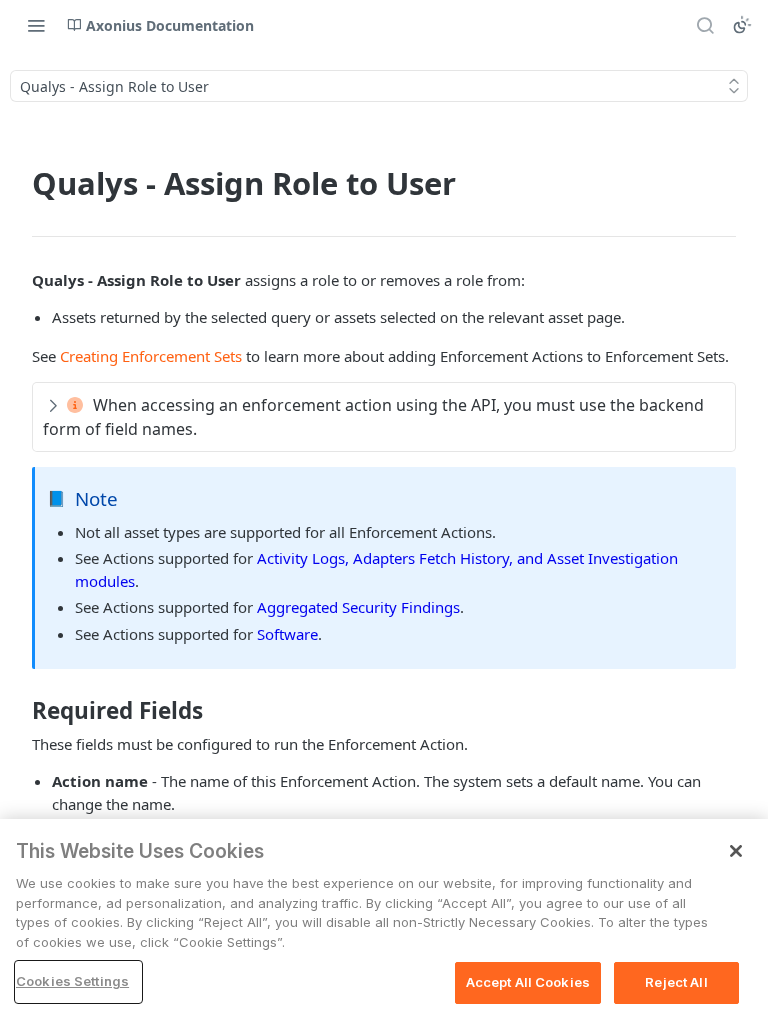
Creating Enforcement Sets (151, 356)
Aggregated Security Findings (358, 607)
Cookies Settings (72, 981)
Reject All (676, 982)
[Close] (736, 851)
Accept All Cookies (528, 982)
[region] (384, 921)
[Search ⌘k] (705, 25)
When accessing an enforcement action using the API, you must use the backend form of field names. (373, 417)
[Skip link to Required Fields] (18, 711)
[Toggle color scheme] (742, 25)
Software (287, 634)
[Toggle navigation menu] (36, 25)
